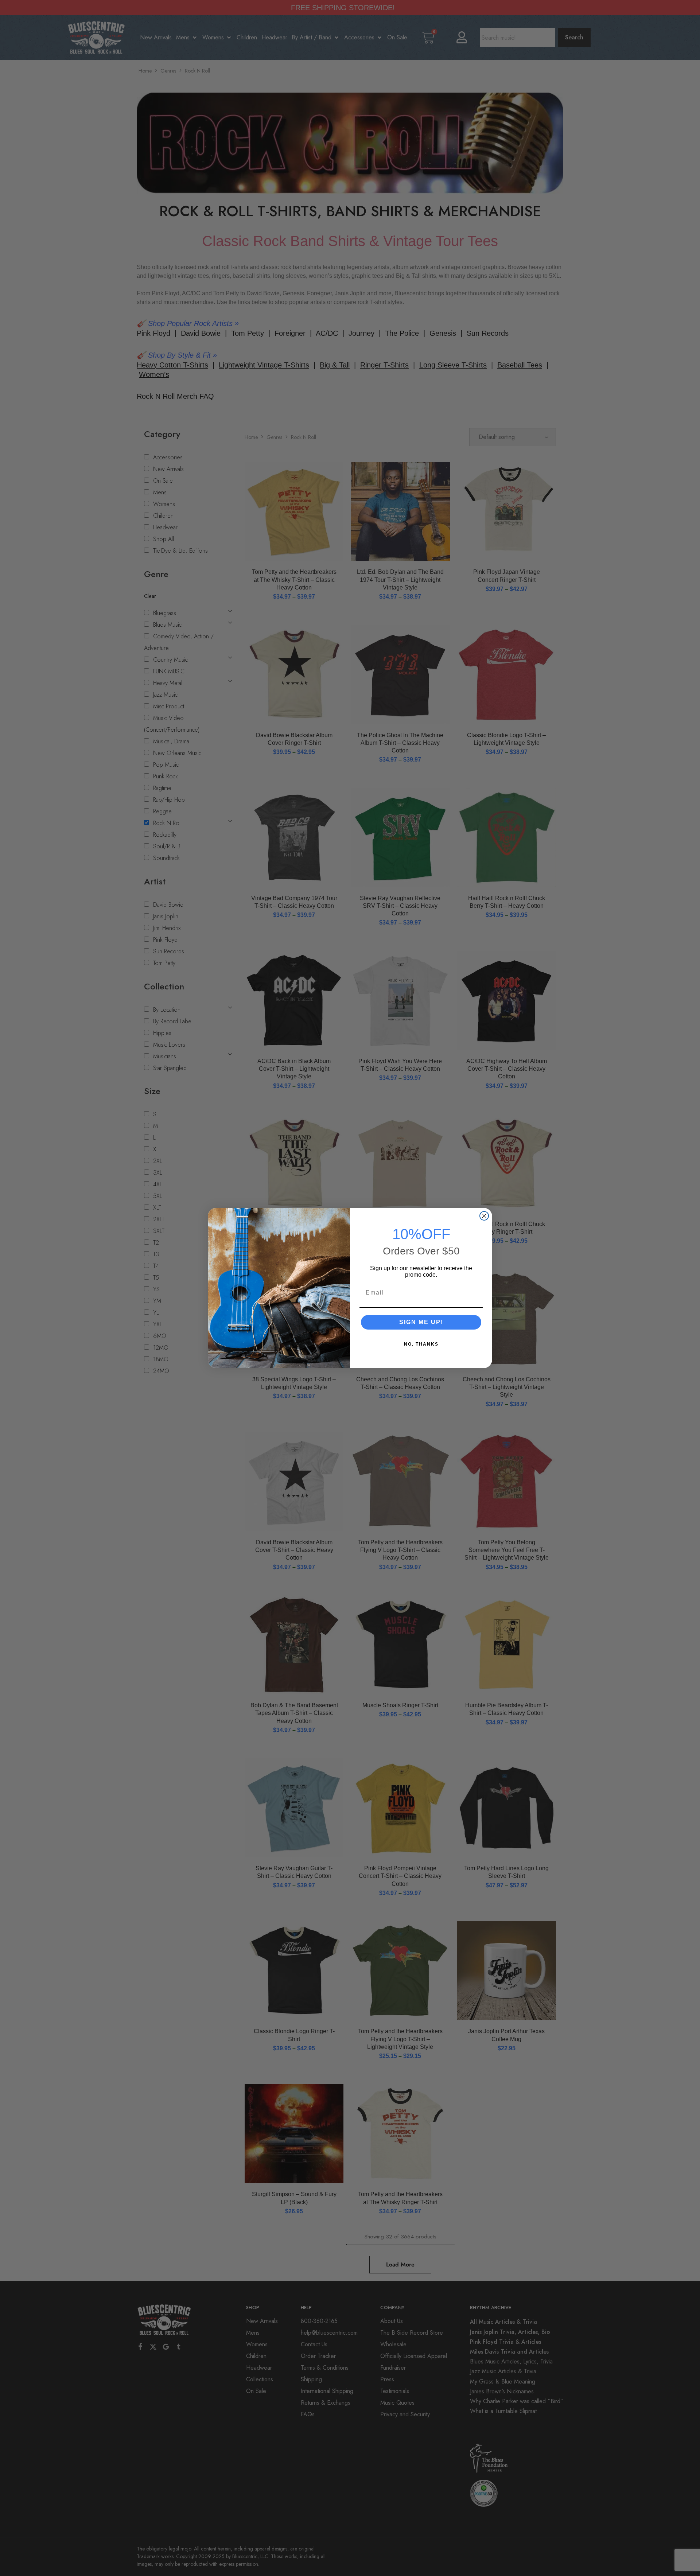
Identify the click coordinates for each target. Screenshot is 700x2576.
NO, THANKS (421, 1344)
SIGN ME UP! (421, 1322)
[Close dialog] (484, 1216)
